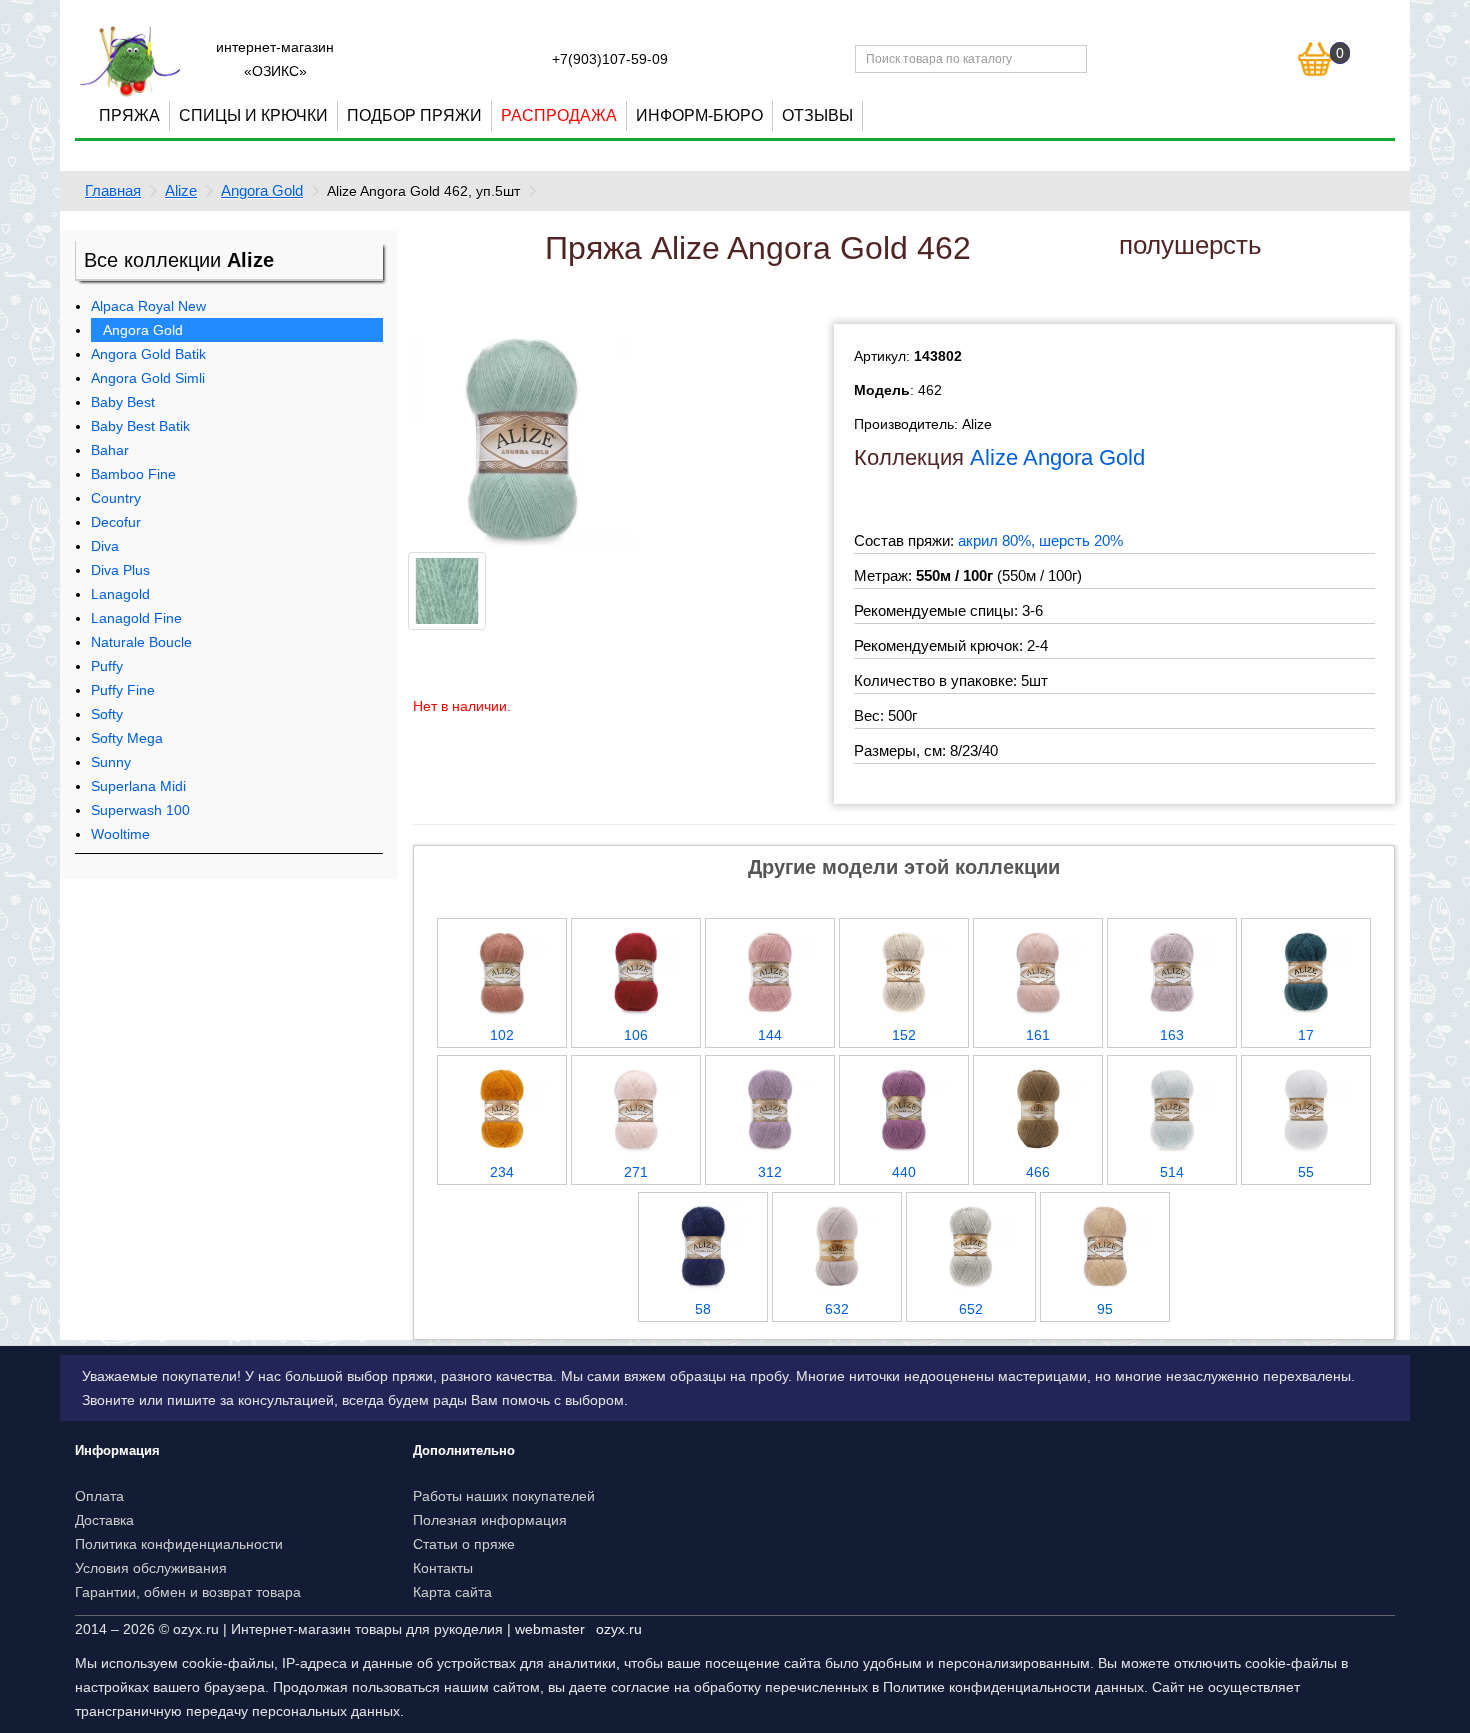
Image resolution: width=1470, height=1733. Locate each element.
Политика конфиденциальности (179, 1544)
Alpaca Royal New (148, 306)
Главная (113, 190)
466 (1038, 1172)
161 (1038, 1035)
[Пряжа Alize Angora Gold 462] (522, 437)
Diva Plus (120, 570)
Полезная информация (490, 1520)
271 (636, 1172)
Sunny (111, 762)
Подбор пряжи (414, 115)
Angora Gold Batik (148, 354)
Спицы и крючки (253, 115)
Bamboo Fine (133, 474)
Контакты (443, 1568)
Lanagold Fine (136, 618)
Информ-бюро (699, 115)
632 (837, 1309)
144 (770, 1035)
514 (1172, 1172)
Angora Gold (262, 190)
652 (971, 1309)
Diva (105, 546)
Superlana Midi (138, 786)
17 (1306, 1035)
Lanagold (120, 594)
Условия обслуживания (151, 1568)
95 (1105, 1309)
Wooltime (120, 834)
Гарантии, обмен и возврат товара (188, 1592)
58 (703, 1309)
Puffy (107, 666)
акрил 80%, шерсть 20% (1040, 540)
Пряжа (129, 115)
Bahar (110, 450)
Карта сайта (452, 1592)
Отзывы (817, 115)
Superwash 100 (140, 810)
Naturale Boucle (141, 642)
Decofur (116, 522)
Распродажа (559, 115)
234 (502, 1172)
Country (116, 498)
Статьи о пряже (464, 1544)
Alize (181, 190)
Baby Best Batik (140, 426)
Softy (107, 714)
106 (636, 1035)
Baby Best (123, 402)
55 (1306, 1172)
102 (502, 1035)
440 (904, 1172)
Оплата (99, 1496)
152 (904, 1035)
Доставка (104, 1520)
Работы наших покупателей (504, 1496)
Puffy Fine (123, 690)
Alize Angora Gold (1057, 457)
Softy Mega (127, 738)
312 (770, 1172)
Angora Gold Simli (148, 378)
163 (1172, 1035)
